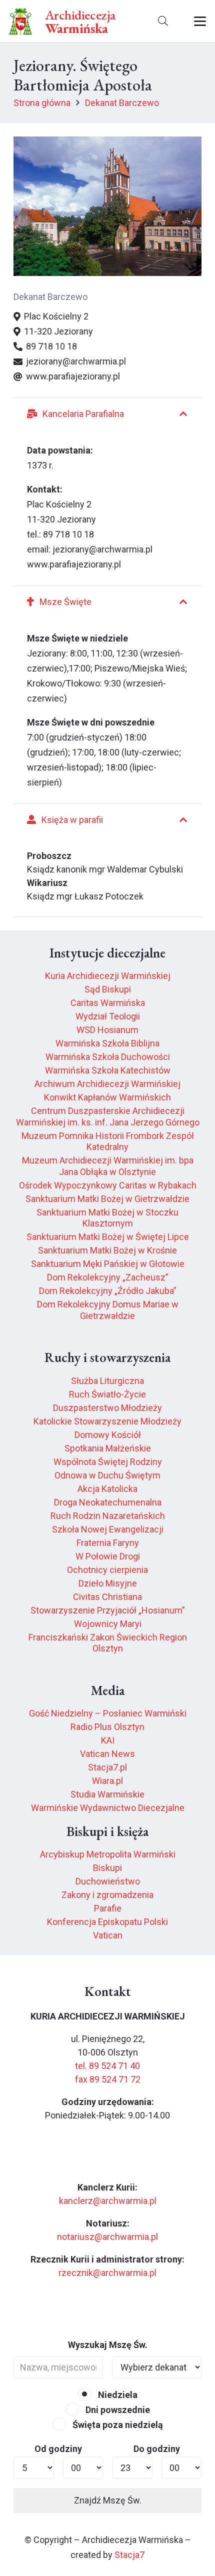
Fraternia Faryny (108, 1543)
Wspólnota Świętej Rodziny (108, 1462)
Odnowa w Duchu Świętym (107, 1475)
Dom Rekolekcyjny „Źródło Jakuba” (108, 1291)
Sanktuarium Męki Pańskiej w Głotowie (108, 1264)
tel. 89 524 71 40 (107, 2066)
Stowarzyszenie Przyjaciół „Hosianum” (108, 1610)
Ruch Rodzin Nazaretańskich (108, 1516)
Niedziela (117, 2395)
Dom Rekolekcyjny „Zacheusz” (108, 1277)
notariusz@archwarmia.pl (107, 2237)
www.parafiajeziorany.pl (74, 564)
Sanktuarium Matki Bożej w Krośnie (107, 1250)
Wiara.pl (107, 1781)
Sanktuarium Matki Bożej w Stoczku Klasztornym (107, 1218)
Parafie (108, 1908)
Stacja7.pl (107, 1767)
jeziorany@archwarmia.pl (102, 549)
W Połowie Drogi (108, 1556)
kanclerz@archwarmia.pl (108, 2201)
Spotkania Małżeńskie (108, 1448)
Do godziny (157, 2449)
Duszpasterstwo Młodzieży (107, 1408)
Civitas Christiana (107, 1597)
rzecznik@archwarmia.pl (107, 2273)
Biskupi (107, 1868)
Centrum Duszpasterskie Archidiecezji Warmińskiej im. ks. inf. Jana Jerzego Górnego (108, 1116)
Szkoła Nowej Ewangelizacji (108, 1529)
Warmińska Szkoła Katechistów (108, 1070)
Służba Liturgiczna (107, 1381)
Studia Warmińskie (107, 1794)
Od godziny (58, 2449)
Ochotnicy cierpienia (107, 1570)
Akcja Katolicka (107, 1489)
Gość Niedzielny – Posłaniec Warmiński (108, 1713)
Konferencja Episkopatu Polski (107, 1922)
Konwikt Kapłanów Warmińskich (107, 1097)
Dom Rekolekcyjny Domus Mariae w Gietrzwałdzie (108, 1310)
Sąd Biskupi (108, 989)
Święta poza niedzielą (117, 2425)
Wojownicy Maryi (108, 1624)
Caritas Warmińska (108, 1003)
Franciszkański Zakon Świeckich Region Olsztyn (108, 1643)
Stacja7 (129, 2555)
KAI (108, 1740)
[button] (163, 21)
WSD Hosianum (107, 1030)
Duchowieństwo (108, 1881)
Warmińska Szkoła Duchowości (108, 1057)
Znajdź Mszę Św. (108, 2500)
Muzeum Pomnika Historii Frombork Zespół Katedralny (108, 1141)
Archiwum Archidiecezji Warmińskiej (107, 1084)
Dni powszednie (117, 2410)
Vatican (108, 1935)
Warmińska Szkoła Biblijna (107, 1043)
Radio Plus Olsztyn (107, 1727)
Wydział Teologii (108, 1016)
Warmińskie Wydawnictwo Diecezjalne (108, 1808)
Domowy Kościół (108, 1435)
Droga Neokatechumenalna (108, 1502)
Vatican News (107, 1754)
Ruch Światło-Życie (107, 1394)
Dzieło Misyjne (108, 1583)
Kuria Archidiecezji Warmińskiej (108, 976)
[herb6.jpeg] (21, 21)
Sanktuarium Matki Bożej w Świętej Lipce (108, 1237)
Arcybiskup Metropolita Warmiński (108, 1854)
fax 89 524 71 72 (108, 2079)
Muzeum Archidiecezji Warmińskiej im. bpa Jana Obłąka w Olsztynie (108, 1166)
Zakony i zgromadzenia (107, 1895)
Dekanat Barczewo (50, 297)
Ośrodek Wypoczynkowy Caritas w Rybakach (108, 1185)
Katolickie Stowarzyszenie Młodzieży (107, 1421)
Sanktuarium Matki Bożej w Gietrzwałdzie (107, 1199)
